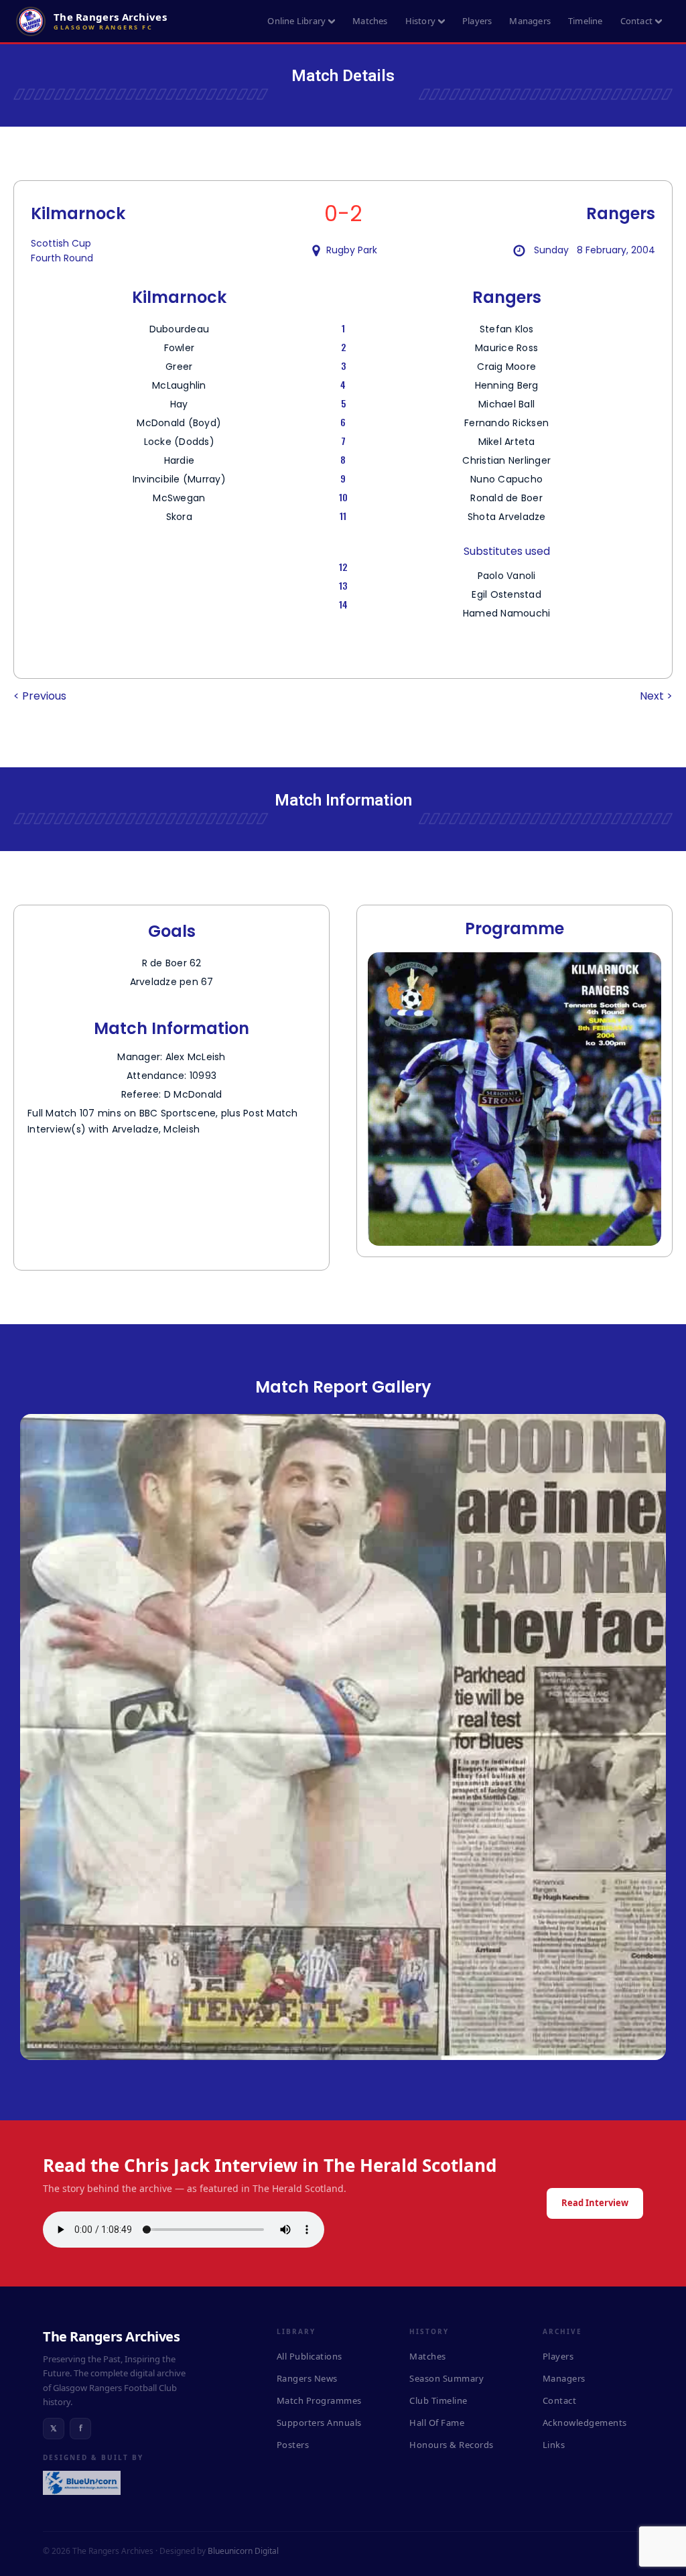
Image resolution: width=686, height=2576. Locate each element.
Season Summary (447, 2378)
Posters (293, 2445)
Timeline (586, 21)
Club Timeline (438, 2400)
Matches (370, 21)
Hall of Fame (437, 2423)
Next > (656, 696)
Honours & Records (452, 2445)
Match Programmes (319, 2400)
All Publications (310, 2356)
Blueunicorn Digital (243, 2551)
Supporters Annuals (319, 2423)
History (420, 21)
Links (554, 2445)
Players (477, 21)
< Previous (40, 696)
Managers (530, 21)
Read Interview (595, 2203)
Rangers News (307, 2378)
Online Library (296, 21)
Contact (636, 21)
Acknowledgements (585, 2423)
